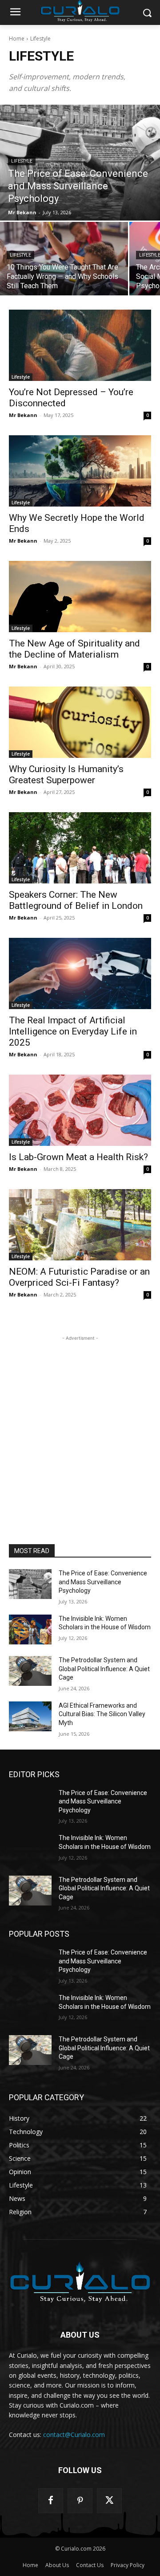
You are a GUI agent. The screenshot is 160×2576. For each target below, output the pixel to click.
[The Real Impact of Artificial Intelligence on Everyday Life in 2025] (80, 973)
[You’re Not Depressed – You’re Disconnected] (80, 345)
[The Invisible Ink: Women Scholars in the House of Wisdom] (30, 1629)
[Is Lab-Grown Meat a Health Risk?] (80, 1110)
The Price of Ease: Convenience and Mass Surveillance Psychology (103, 1582)
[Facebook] (51, 2501)
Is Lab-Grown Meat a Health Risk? (78, 1157)
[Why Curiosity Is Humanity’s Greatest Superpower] (80, 722)
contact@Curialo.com (74, 2435)
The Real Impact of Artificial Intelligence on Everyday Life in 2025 (73, 1031)
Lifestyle (22, 161)
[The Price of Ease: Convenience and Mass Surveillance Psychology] (80, 163)
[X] (109, 2501)
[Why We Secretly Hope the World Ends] (80, 471)
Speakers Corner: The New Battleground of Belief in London (76, 900)
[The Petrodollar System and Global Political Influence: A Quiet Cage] (30, 1671)
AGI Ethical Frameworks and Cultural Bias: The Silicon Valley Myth (102, 1714)
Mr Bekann (23, 415)
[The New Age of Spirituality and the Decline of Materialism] (80, 597)
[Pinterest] (80, 2501)
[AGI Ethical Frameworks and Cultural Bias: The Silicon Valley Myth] (30, 1716)
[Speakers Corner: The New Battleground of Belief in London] (80, 848)
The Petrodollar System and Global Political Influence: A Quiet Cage (104, 1669)
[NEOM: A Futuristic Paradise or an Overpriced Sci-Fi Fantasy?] (80, 1225)
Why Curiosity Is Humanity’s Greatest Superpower (66, 775)
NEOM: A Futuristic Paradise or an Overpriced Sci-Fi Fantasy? (79, 1277)
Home (17, 39)
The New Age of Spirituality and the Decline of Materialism (74, 649)
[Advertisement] (80, 1423)
